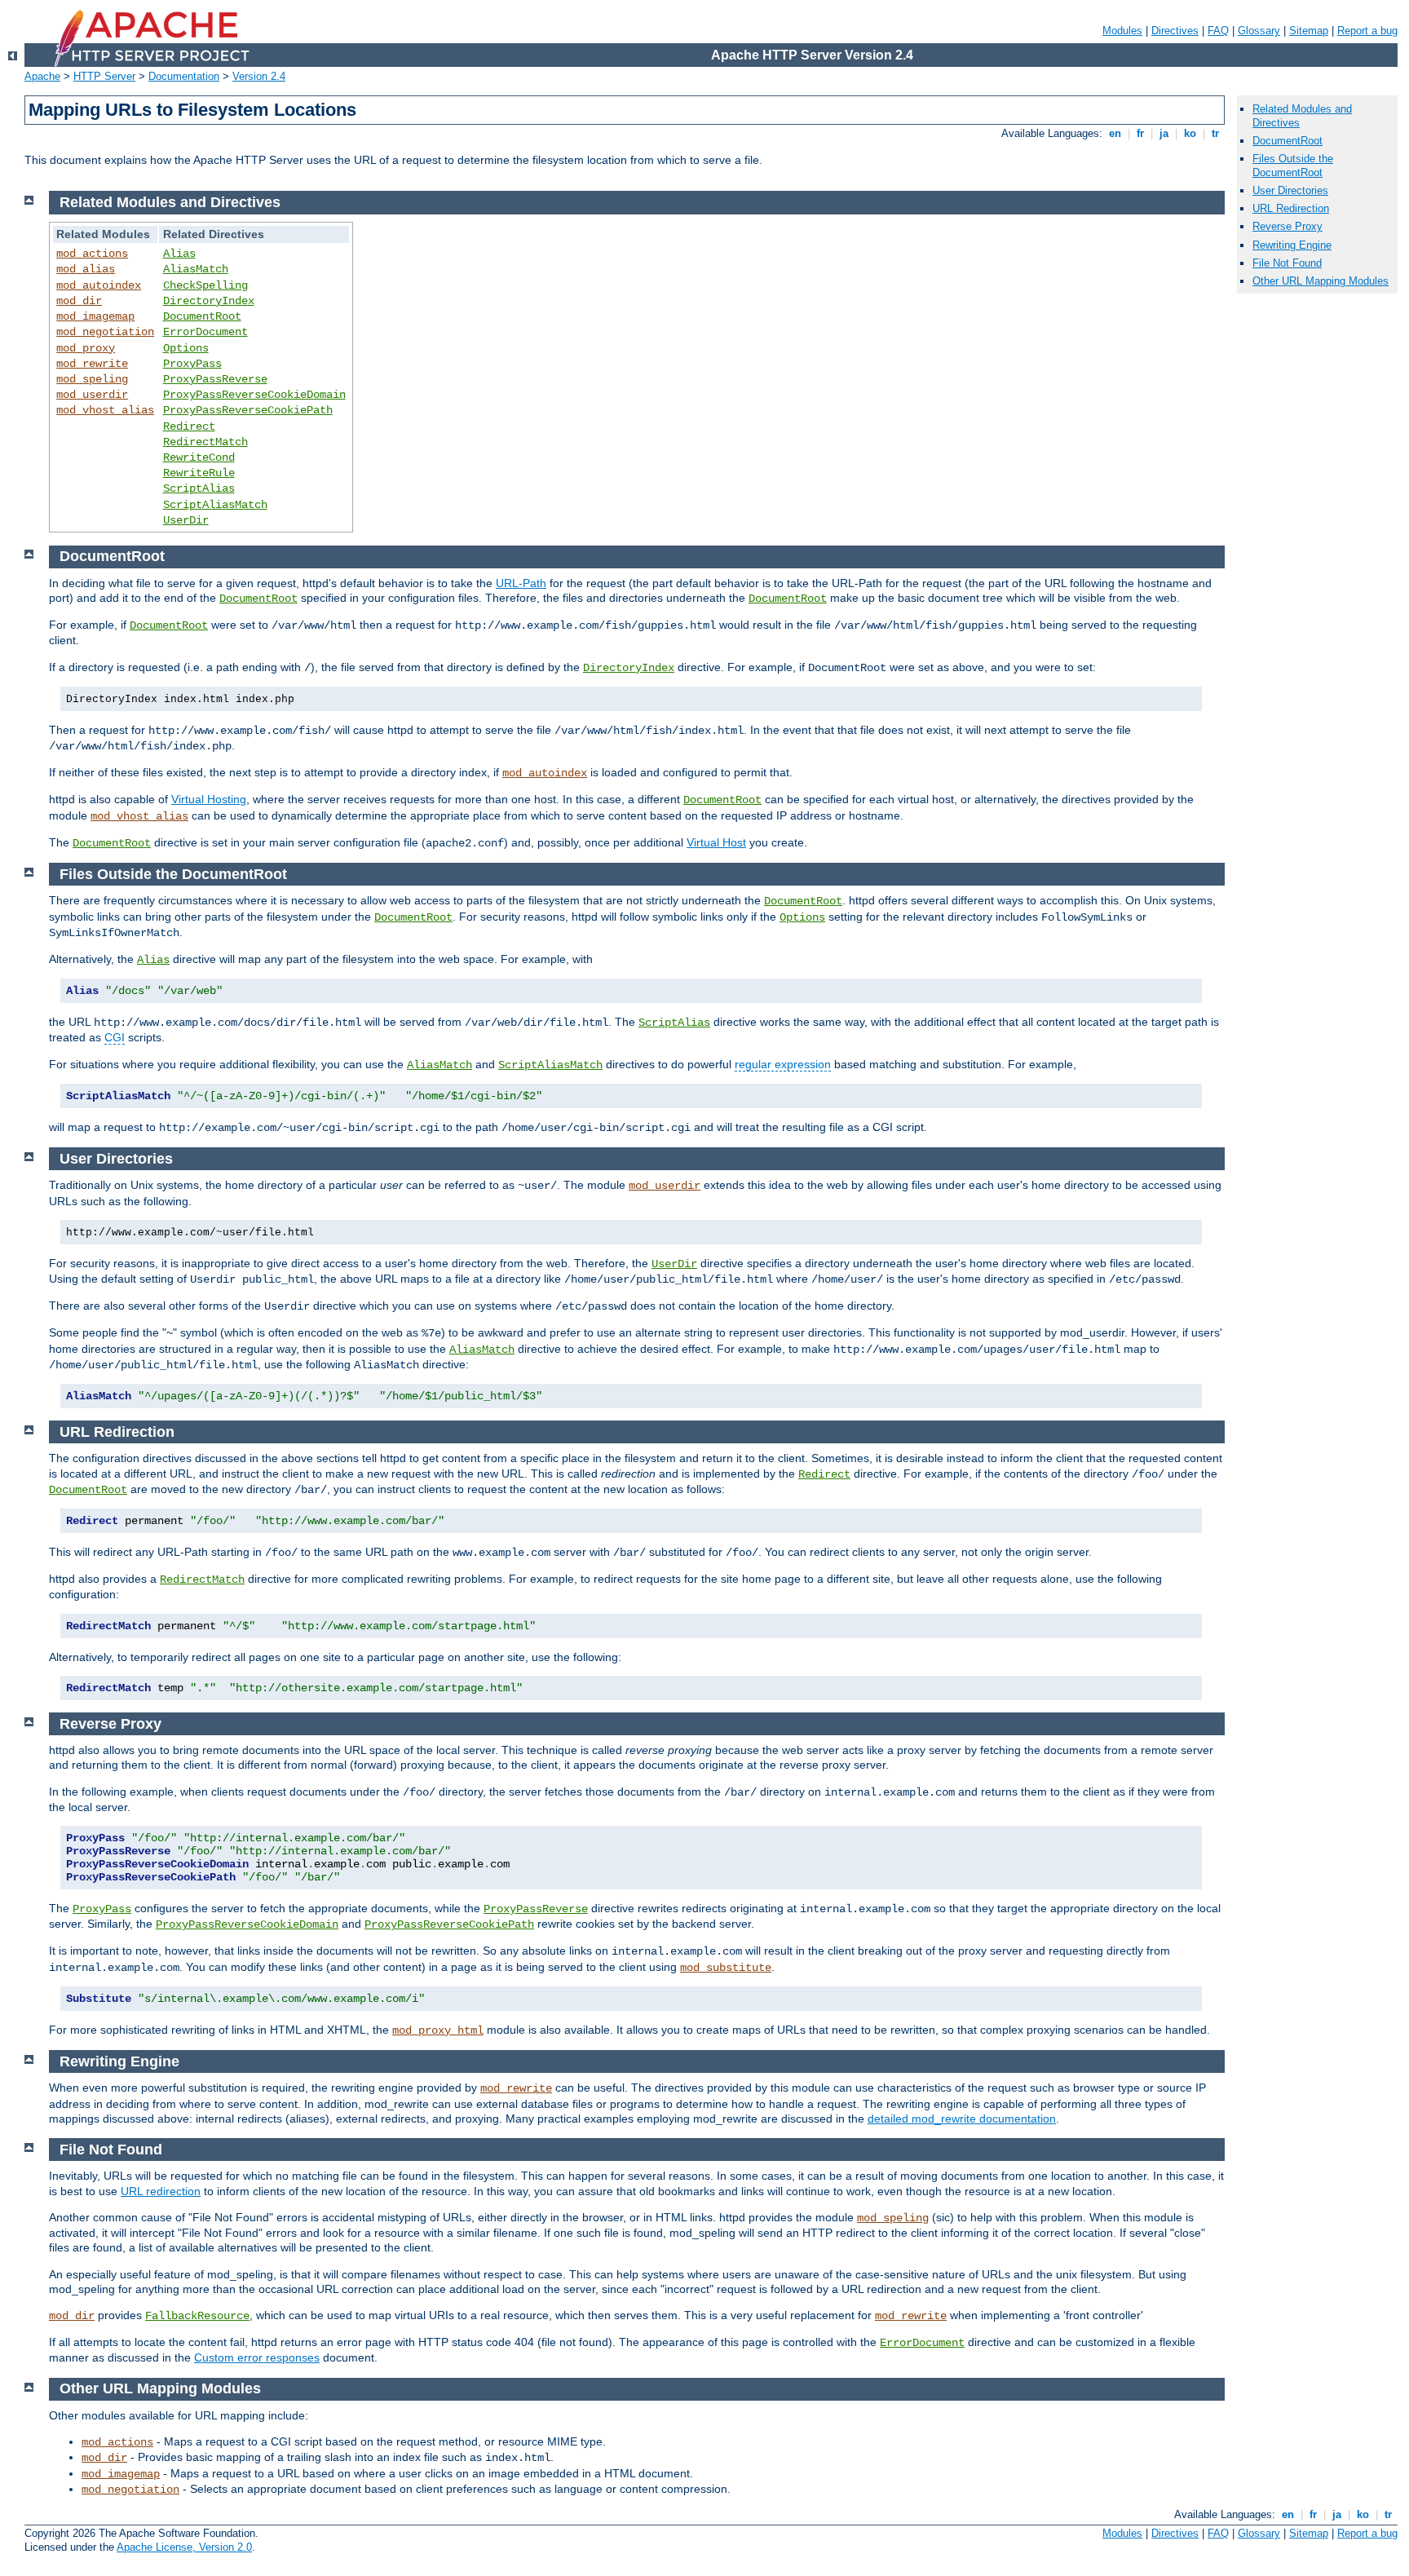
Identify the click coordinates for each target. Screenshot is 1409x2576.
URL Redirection (1291, 208)
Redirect (189, 426)
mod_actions (92, 254)
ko (1190, 133)
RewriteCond (199, 457)
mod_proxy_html (438, 2030)
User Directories (1290, 190)
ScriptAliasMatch (215, 505)
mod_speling (92, 379)
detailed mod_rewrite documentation (962, 2119)
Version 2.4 (259, 76)
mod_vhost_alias (105, 410)
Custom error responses (257, 2357)
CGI (115, 1037)
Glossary (1259, 31)
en (1115, 133)
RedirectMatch (205, 442)
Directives (1175, 31)
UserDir (186, 520)
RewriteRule (199, 473)
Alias (179, 254)
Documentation (184, 76)
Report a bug (1367, 31)
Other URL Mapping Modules (1321, 281)
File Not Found (1287, 263)
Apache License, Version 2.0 (184, 2547)
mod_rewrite (92, 364)
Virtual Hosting (209, 799)
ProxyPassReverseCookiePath (248, 410)
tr (1215, 133)
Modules (1122, 31)
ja (1164, 133)
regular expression (783, 1064)
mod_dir (79, 301)
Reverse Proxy (1288, 226)
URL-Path (521, 583)
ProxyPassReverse (215, 379)
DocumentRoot (202, 316)
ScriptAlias (199, 488)
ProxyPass (192, 364)
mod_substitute (726, 1968)
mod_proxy (86, 348)
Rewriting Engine (1292, 245)
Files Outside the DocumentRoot (1293, 166)
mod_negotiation (105, 332)
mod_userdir (92, 395)
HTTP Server (104, 76)
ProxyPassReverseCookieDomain (254, 395)
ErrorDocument (205, 332)
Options (186, 348)
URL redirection (161, 2191)
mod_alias (86, 269)
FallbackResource (197, 2316)
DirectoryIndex (209, 301)
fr (1140, 133)
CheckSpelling (205, 285)
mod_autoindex (99, 285)
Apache (42, 76)
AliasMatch (196, 269)
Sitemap (1309, 31)
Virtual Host (716, 842)
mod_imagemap (95, 316)
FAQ (1218, 31)
